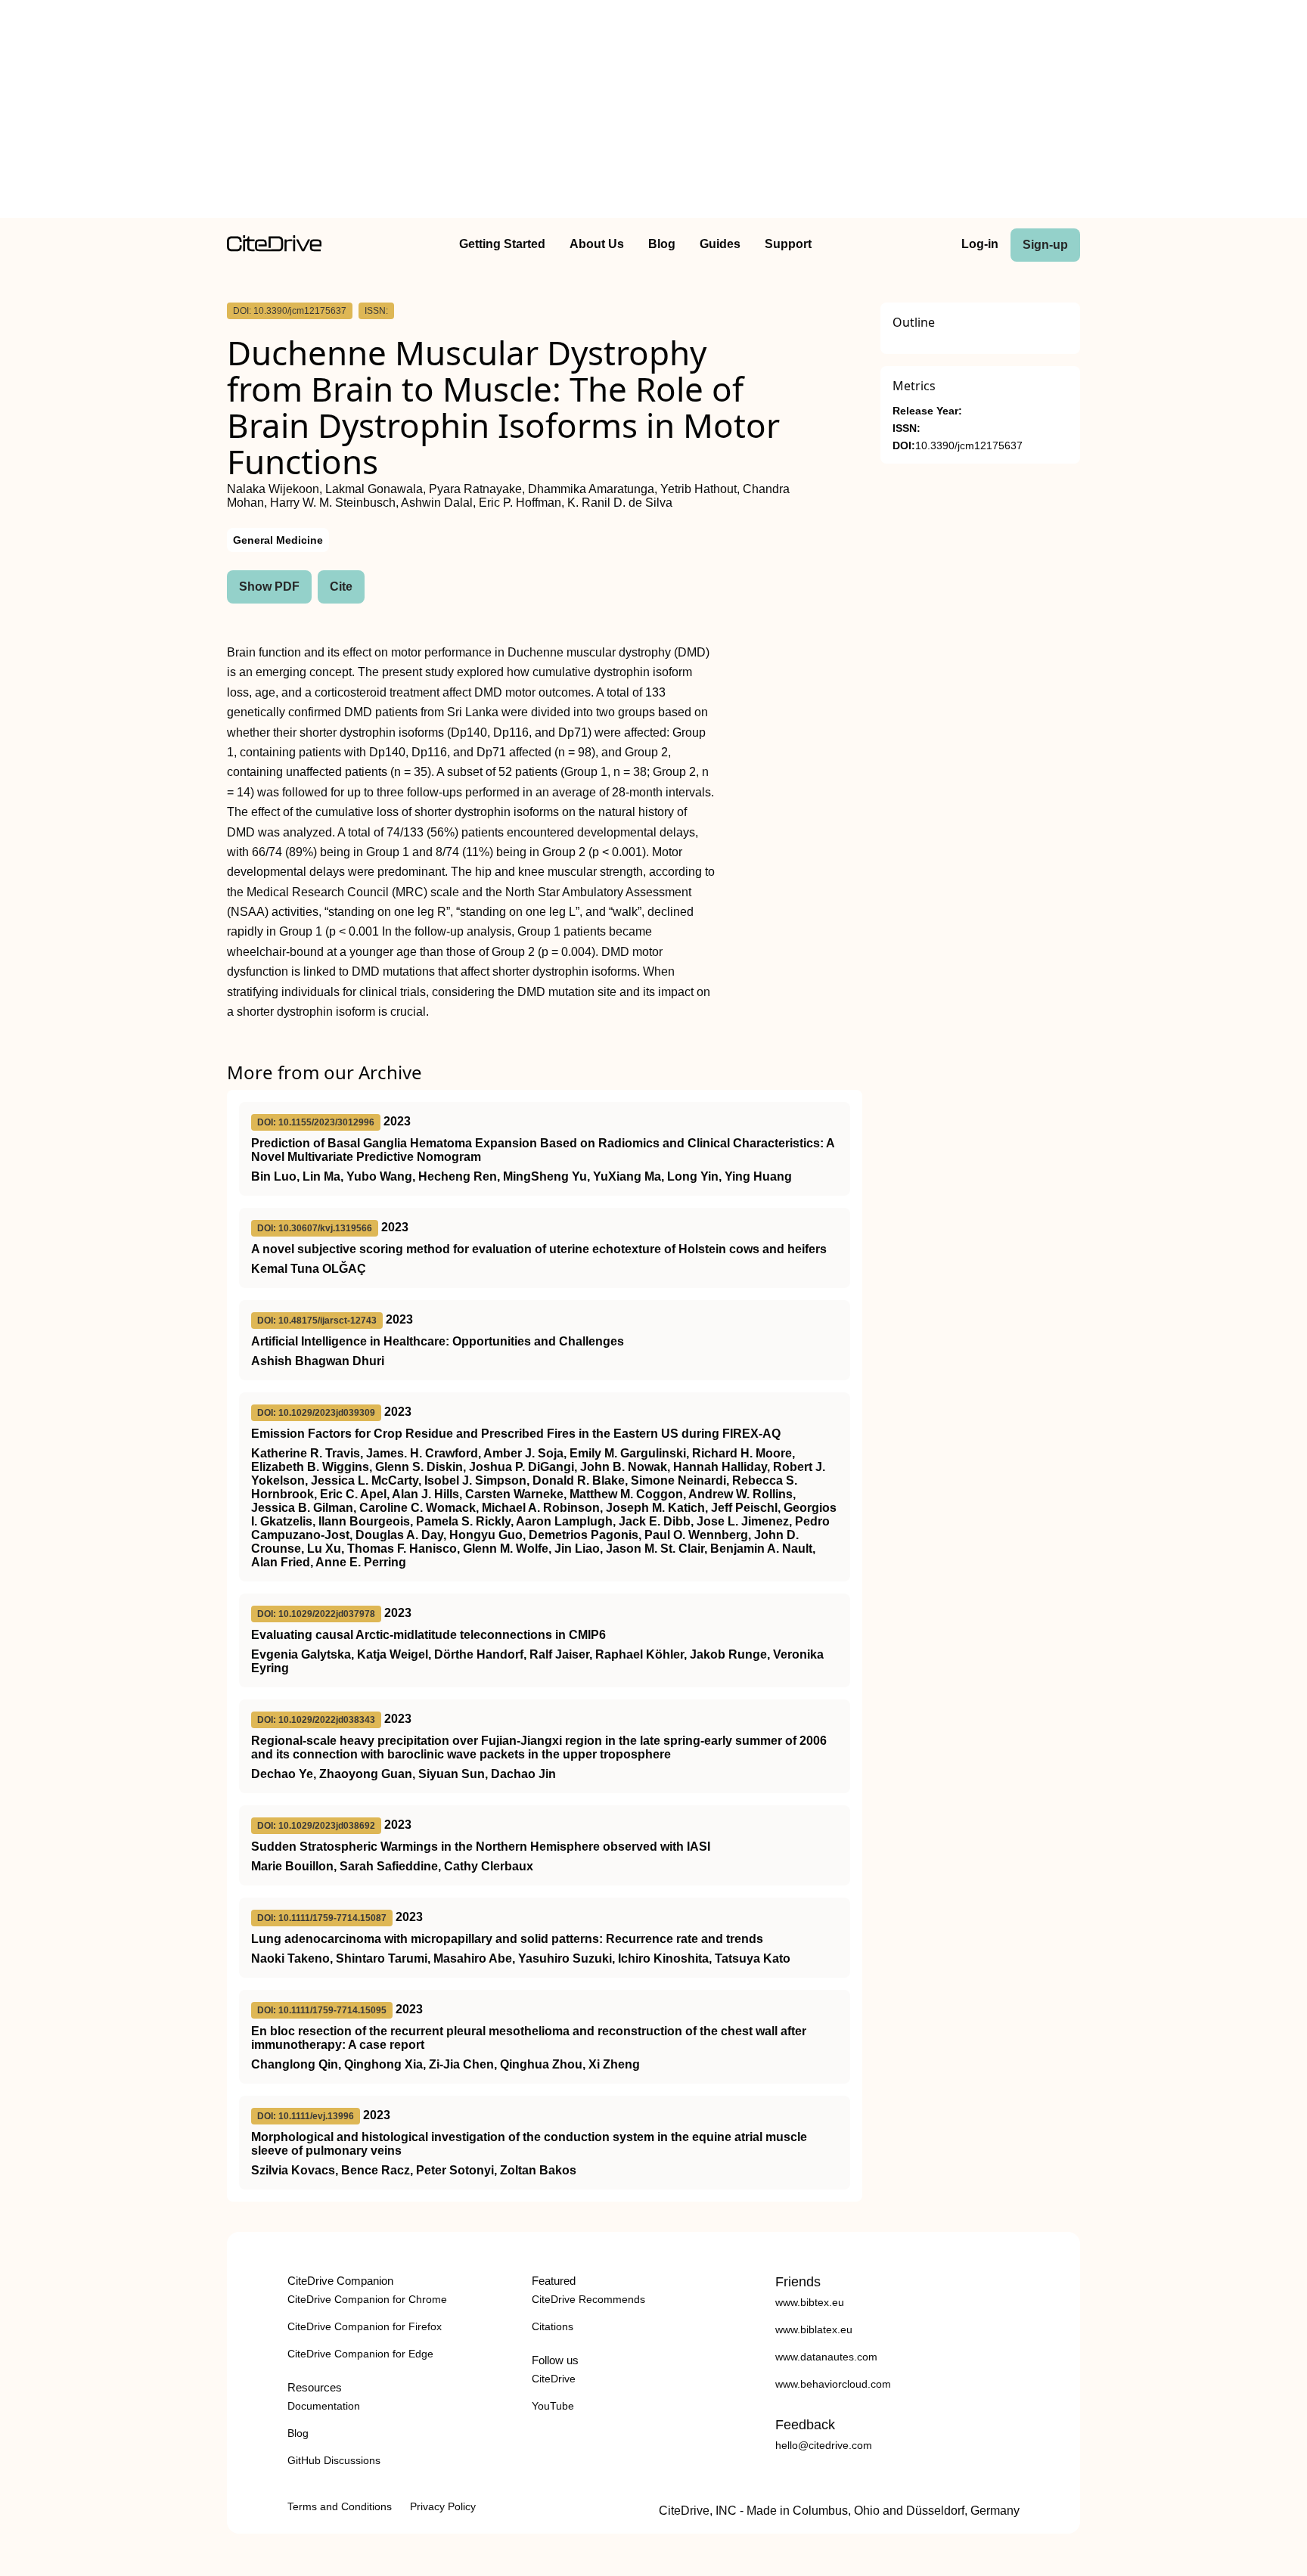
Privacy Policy (443, 2506)
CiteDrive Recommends (588, 2299)
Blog (662, 244)
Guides (720, 244)
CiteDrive (554, 2379)
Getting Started (502, 244)
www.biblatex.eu (814, 2329)
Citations (553, 2326)
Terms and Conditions (340, 2506)
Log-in (980, 244)
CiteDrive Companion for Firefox (365, 2326)
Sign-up (1045, 245)
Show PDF (269, 587)
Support (788, 244)
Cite (341, 587)
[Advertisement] (653, 112)
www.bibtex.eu (810, 2302)
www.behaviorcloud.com (833, 2384)
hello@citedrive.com (824, 2445)
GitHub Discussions (334, 2460)
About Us (597, 244)
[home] (274, 248)
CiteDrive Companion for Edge (360, 2354)
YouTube (553, 2406)
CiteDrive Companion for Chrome (367, 2299)
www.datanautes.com (826, 2357)
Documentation (324, 2406)
